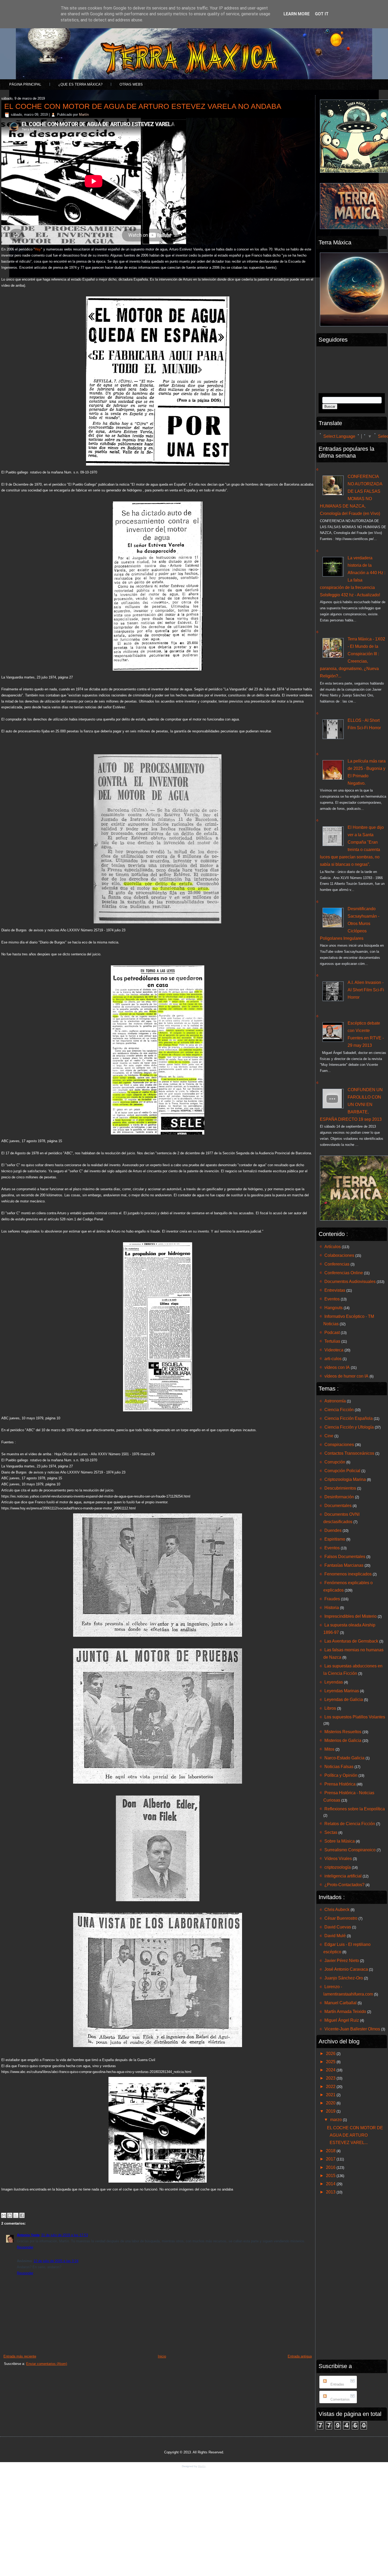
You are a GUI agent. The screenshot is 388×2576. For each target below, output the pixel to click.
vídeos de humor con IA (346, 1376)
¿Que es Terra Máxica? (80, 84)
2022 (331, 2087)
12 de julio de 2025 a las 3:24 (56, 2261)
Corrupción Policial (342, 1471)
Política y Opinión (341, 1775)
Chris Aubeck (337, 1910)
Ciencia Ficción (339, 1410)
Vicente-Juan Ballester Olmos (352, 2029)
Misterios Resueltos (343, 1732)
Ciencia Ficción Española (349, 1418)
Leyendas (334, 1682)
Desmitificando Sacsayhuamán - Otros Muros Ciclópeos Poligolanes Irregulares (350, 924)
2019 (331, 2111)
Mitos (329, 1749)
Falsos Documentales (345, 1557)
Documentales (338, 1506)
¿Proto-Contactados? (344, 1885)
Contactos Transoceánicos (349, 1453)
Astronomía (335, 1401)
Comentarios (340, 2399)
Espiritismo (335, 1539)
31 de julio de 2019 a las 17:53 (65, 2235)
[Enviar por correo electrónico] (4, 2215)
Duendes (333, 1530)
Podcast (332, 1333)
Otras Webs (131, 84)
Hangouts (333, 1308)
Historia (332, 1608)
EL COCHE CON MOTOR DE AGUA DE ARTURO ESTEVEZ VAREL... (355, 2135)
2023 (331, 2078)
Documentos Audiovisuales (350, 1282)
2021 (331, 2095)
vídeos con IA (337, 1367)
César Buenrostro (341, 1918)
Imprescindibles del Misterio (351, 1616)
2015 (331, 2176)
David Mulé (335, 1936)
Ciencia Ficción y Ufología (349, 1427)
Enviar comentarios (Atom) (47, 2364)
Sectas (331, 1832)
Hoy (38, 249)
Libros (330, 1708)
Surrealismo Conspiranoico (350, 1850)
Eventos (332, 1299)
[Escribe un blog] (10, 2215)
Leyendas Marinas (342, 1691)
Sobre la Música (340, 1841)
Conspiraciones (339, 1445)
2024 (331, 2070)
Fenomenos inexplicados (348, 1574)
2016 (331, 2167)
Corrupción (335, 1462)
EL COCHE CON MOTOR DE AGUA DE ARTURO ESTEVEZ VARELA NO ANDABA (143, 106)
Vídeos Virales (338, 1859)
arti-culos (333, 1359)
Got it (322, 14)
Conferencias (337, 1264)
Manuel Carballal (340, 2003)
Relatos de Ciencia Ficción (350, 1824)
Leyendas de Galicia (344, 1699)
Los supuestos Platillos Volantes (355, 1717)
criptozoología (338, 1867)
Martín (84, 115)
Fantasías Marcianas (344, 1565)
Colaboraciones (339, 1255)
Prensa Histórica (340, 1784)
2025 (331, 2062)
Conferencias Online (344, 1273)
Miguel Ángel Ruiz (342, 2020)
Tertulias (332, 1341)
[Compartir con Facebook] (22, 2215)
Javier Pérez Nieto (342, 1961)
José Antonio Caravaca (346, 1969)
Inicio (162, 2356)
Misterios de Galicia (343, 1740)
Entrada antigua (300, 2356)
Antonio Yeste (28, 2235)
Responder (25, 2247)
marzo (337, 2120)
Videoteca (334, 1350)
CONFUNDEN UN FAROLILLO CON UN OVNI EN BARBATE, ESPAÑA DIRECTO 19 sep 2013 (351, 1105)
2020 (331, 2103)
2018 (331, 2151)
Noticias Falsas (339, 1767)
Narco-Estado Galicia (344, 1758)
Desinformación (339, 1497)
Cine (329, 1436)
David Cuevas (338, 1927)
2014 (331, 2184)
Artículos (333, 1247)
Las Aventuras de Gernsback (351, 1641)
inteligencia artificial (343, 1876)
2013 (331, 2192)
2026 (331, 2054)
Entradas (337, 2384)
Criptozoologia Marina (345, 1479)
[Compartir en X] (16, 2215)
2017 (331, 2159)
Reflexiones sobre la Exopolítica (355, 1809)
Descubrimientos (340, 1488)
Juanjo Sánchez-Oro (344, 1978)
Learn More (297, 14)
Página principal (25, 84)
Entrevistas (335, 1290)
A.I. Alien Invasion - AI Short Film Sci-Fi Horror (366, 990)
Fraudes (332, 1599)
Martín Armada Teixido (345, 2012)
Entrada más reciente (20, 2356)
